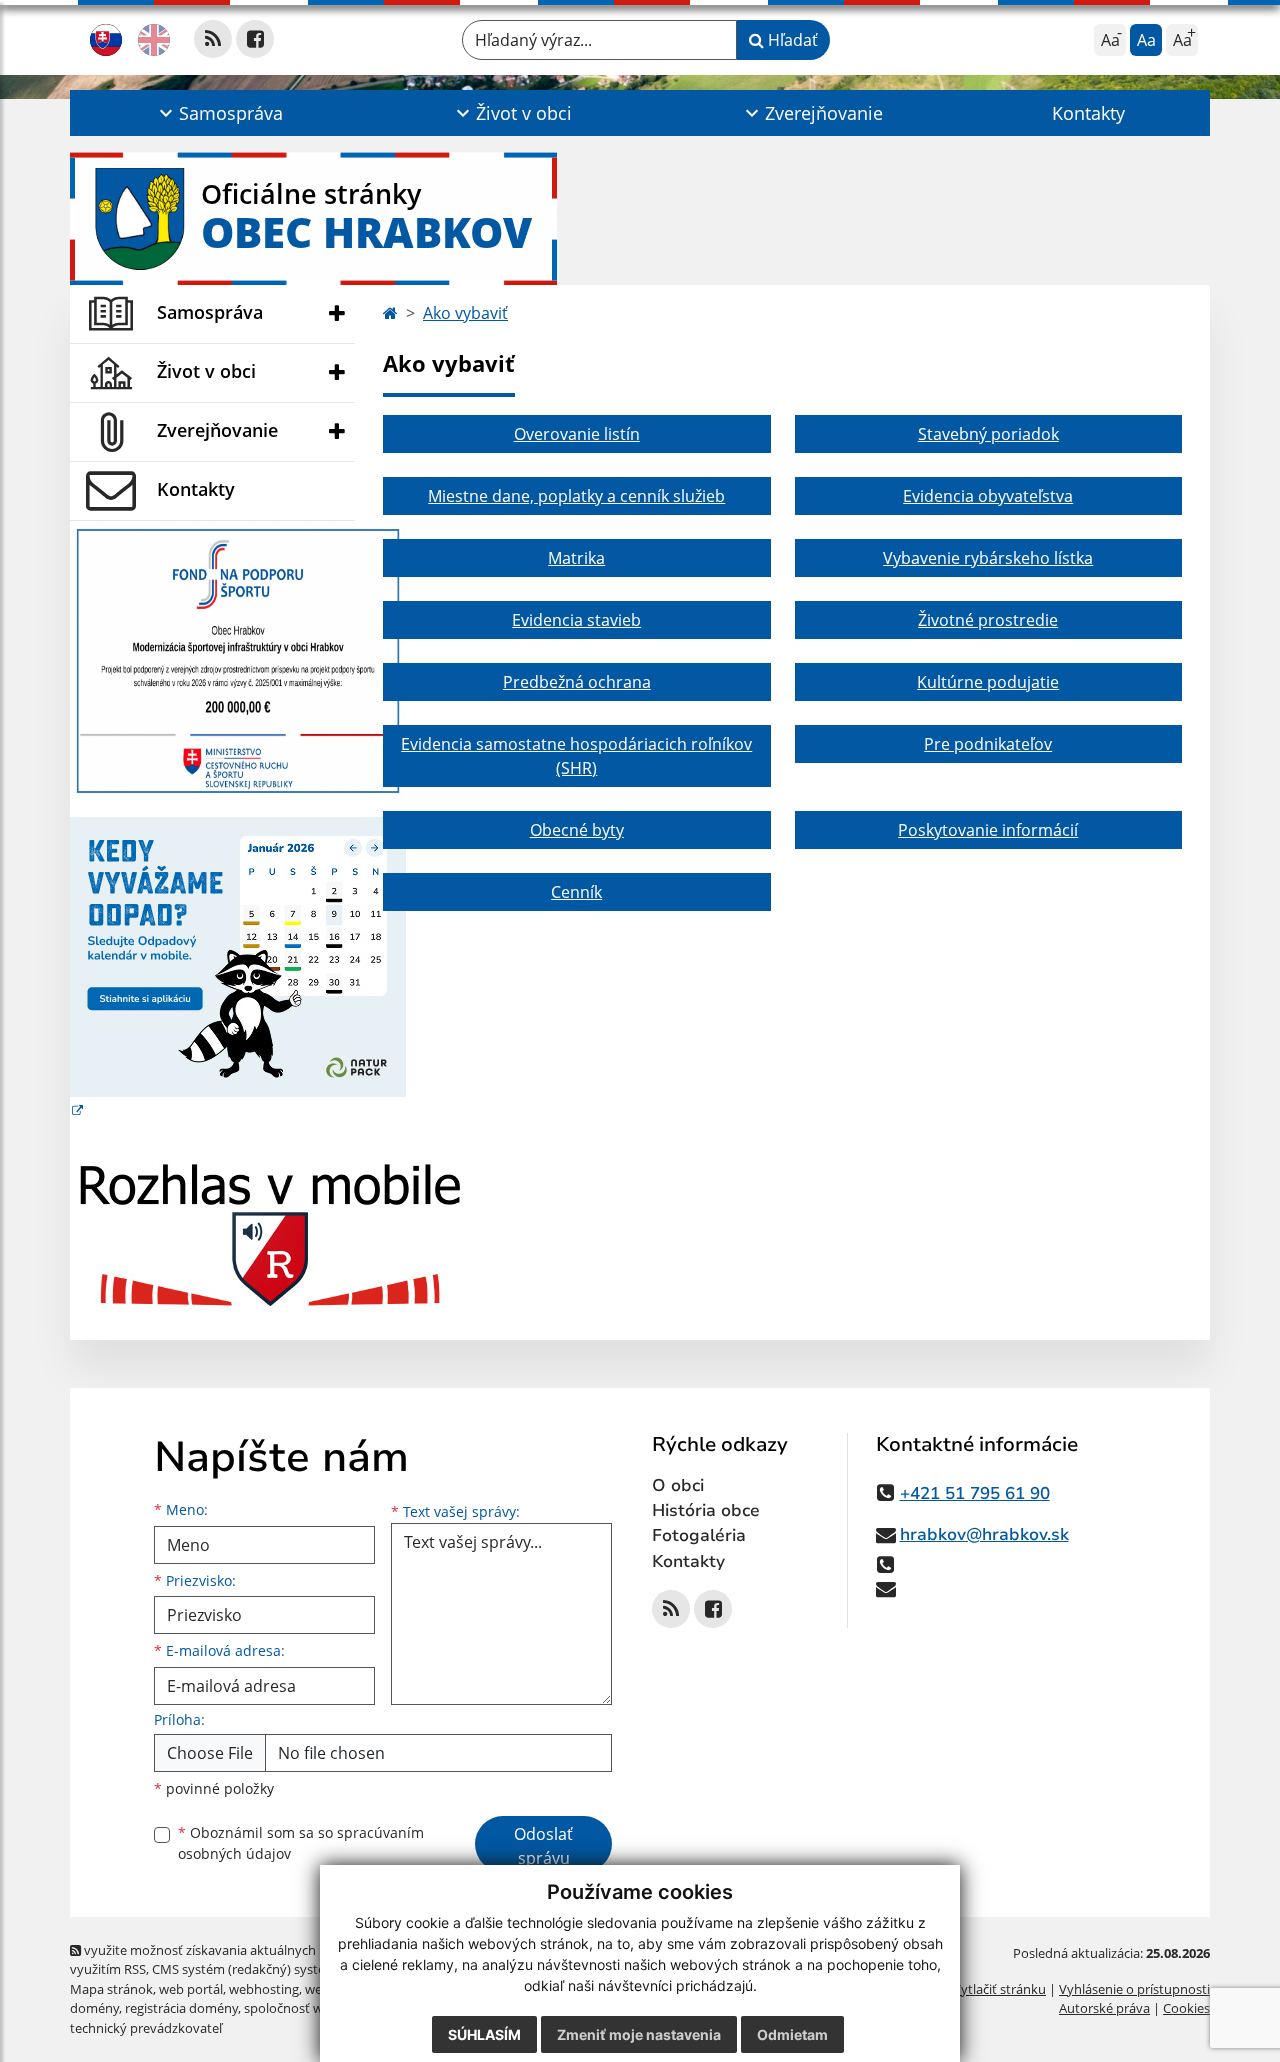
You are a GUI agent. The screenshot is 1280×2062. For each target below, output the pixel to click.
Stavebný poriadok (988, 434)
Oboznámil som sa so (301, 1843)
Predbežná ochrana (577, 682)
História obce (706, 1510)
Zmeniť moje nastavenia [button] (639, 2034)
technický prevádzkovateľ (146, 2028)
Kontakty (1088, 113)
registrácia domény (181, 2008)
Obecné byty (577, 830)
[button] (218, 113)
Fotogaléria (699, 1535)
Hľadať (791, 40)
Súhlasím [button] (484, 2034)
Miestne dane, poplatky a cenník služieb (576, 496)
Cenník (576, 892)
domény (94, 2008)
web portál (191, 1989)
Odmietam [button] (792, 2034)
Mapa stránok (111, 1989)
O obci (678, 1485)
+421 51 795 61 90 (975, 1493)
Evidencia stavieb (576, 620)
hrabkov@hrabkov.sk (984, 1534)
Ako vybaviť (465, 313)
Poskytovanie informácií (988, 830)
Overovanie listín (577, 434)
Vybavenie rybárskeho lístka (988, 558)
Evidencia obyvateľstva (988, 496)
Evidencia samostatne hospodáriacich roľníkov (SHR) (576, 756)
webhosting (264, 1989)
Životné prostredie (988, 620)
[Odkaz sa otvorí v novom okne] (213, 39)
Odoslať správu (543, 1846)
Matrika (576, 558)
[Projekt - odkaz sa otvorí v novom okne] (238, 659)
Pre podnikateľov (988, 744)
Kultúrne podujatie (988, 682)
